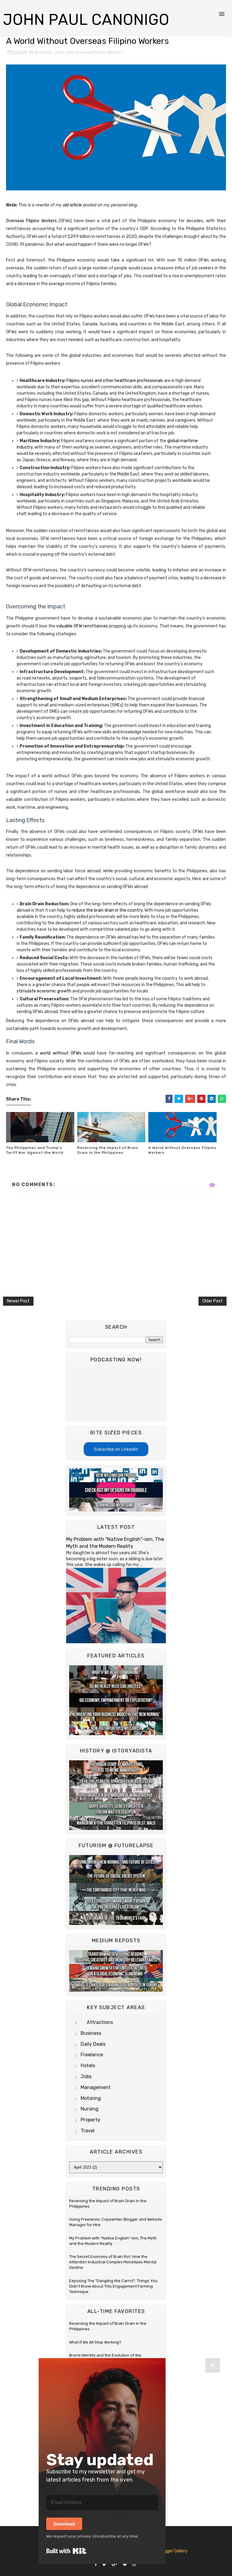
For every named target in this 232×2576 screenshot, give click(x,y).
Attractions (100, 2022)
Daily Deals (93, 2044)
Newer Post (18, 1301)
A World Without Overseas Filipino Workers (182, 1150)
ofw (69, 52)
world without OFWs (60, 1053)
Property (90, 2120)
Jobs (59, 52)
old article (72, 205)
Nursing (90, 2109)
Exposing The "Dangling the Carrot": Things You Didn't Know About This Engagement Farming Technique (113, 2286)
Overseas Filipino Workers (99, 52)
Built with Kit (66, 2551)
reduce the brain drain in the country (107, 910)
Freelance (92, 2055)
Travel (88, 2131)
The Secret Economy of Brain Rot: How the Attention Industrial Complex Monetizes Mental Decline (113, 2262)
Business (43, 52)
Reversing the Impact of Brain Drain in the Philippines (108, 1150)
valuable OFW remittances (82, 626)
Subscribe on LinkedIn (116, 1449)
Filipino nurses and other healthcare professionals (115, 381)
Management (96, 2087)
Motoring (91, 2098)
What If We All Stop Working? (95, 2342)
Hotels (88, 2066)
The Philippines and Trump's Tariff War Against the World (35, 1150)
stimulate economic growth (44, 991)
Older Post (213, 1301)
